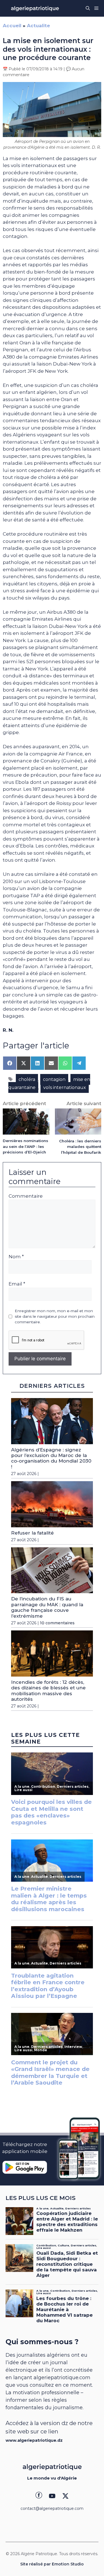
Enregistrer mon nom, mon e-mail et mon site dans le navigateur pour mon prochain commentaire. (55, 1316)
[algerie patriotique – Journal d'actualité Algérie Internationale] (35, 8)
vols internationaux (65, 1087)
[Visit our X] (65, 2496)
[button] (88, 8)
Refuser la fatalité (32, 1533)
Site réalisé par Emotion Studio (52, 2564)
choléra (27, 1079)
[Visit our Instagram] (52, 2496)
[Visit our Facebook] (39, 2496)
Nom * (16, 1257)
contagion (54, 1079)
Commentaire (26, 1196)
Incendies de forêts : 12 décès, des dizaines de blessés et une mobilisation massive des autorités (48, 1691)
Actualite (38, 26)
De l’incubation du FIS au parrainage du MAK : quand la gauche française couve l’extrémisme (47, 1607)
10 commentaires (57, 1623)
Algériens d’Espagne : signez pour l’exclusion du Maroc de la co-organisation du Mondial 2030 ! (51, 1458)
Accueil (12, 26)
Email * (17, 1284)
